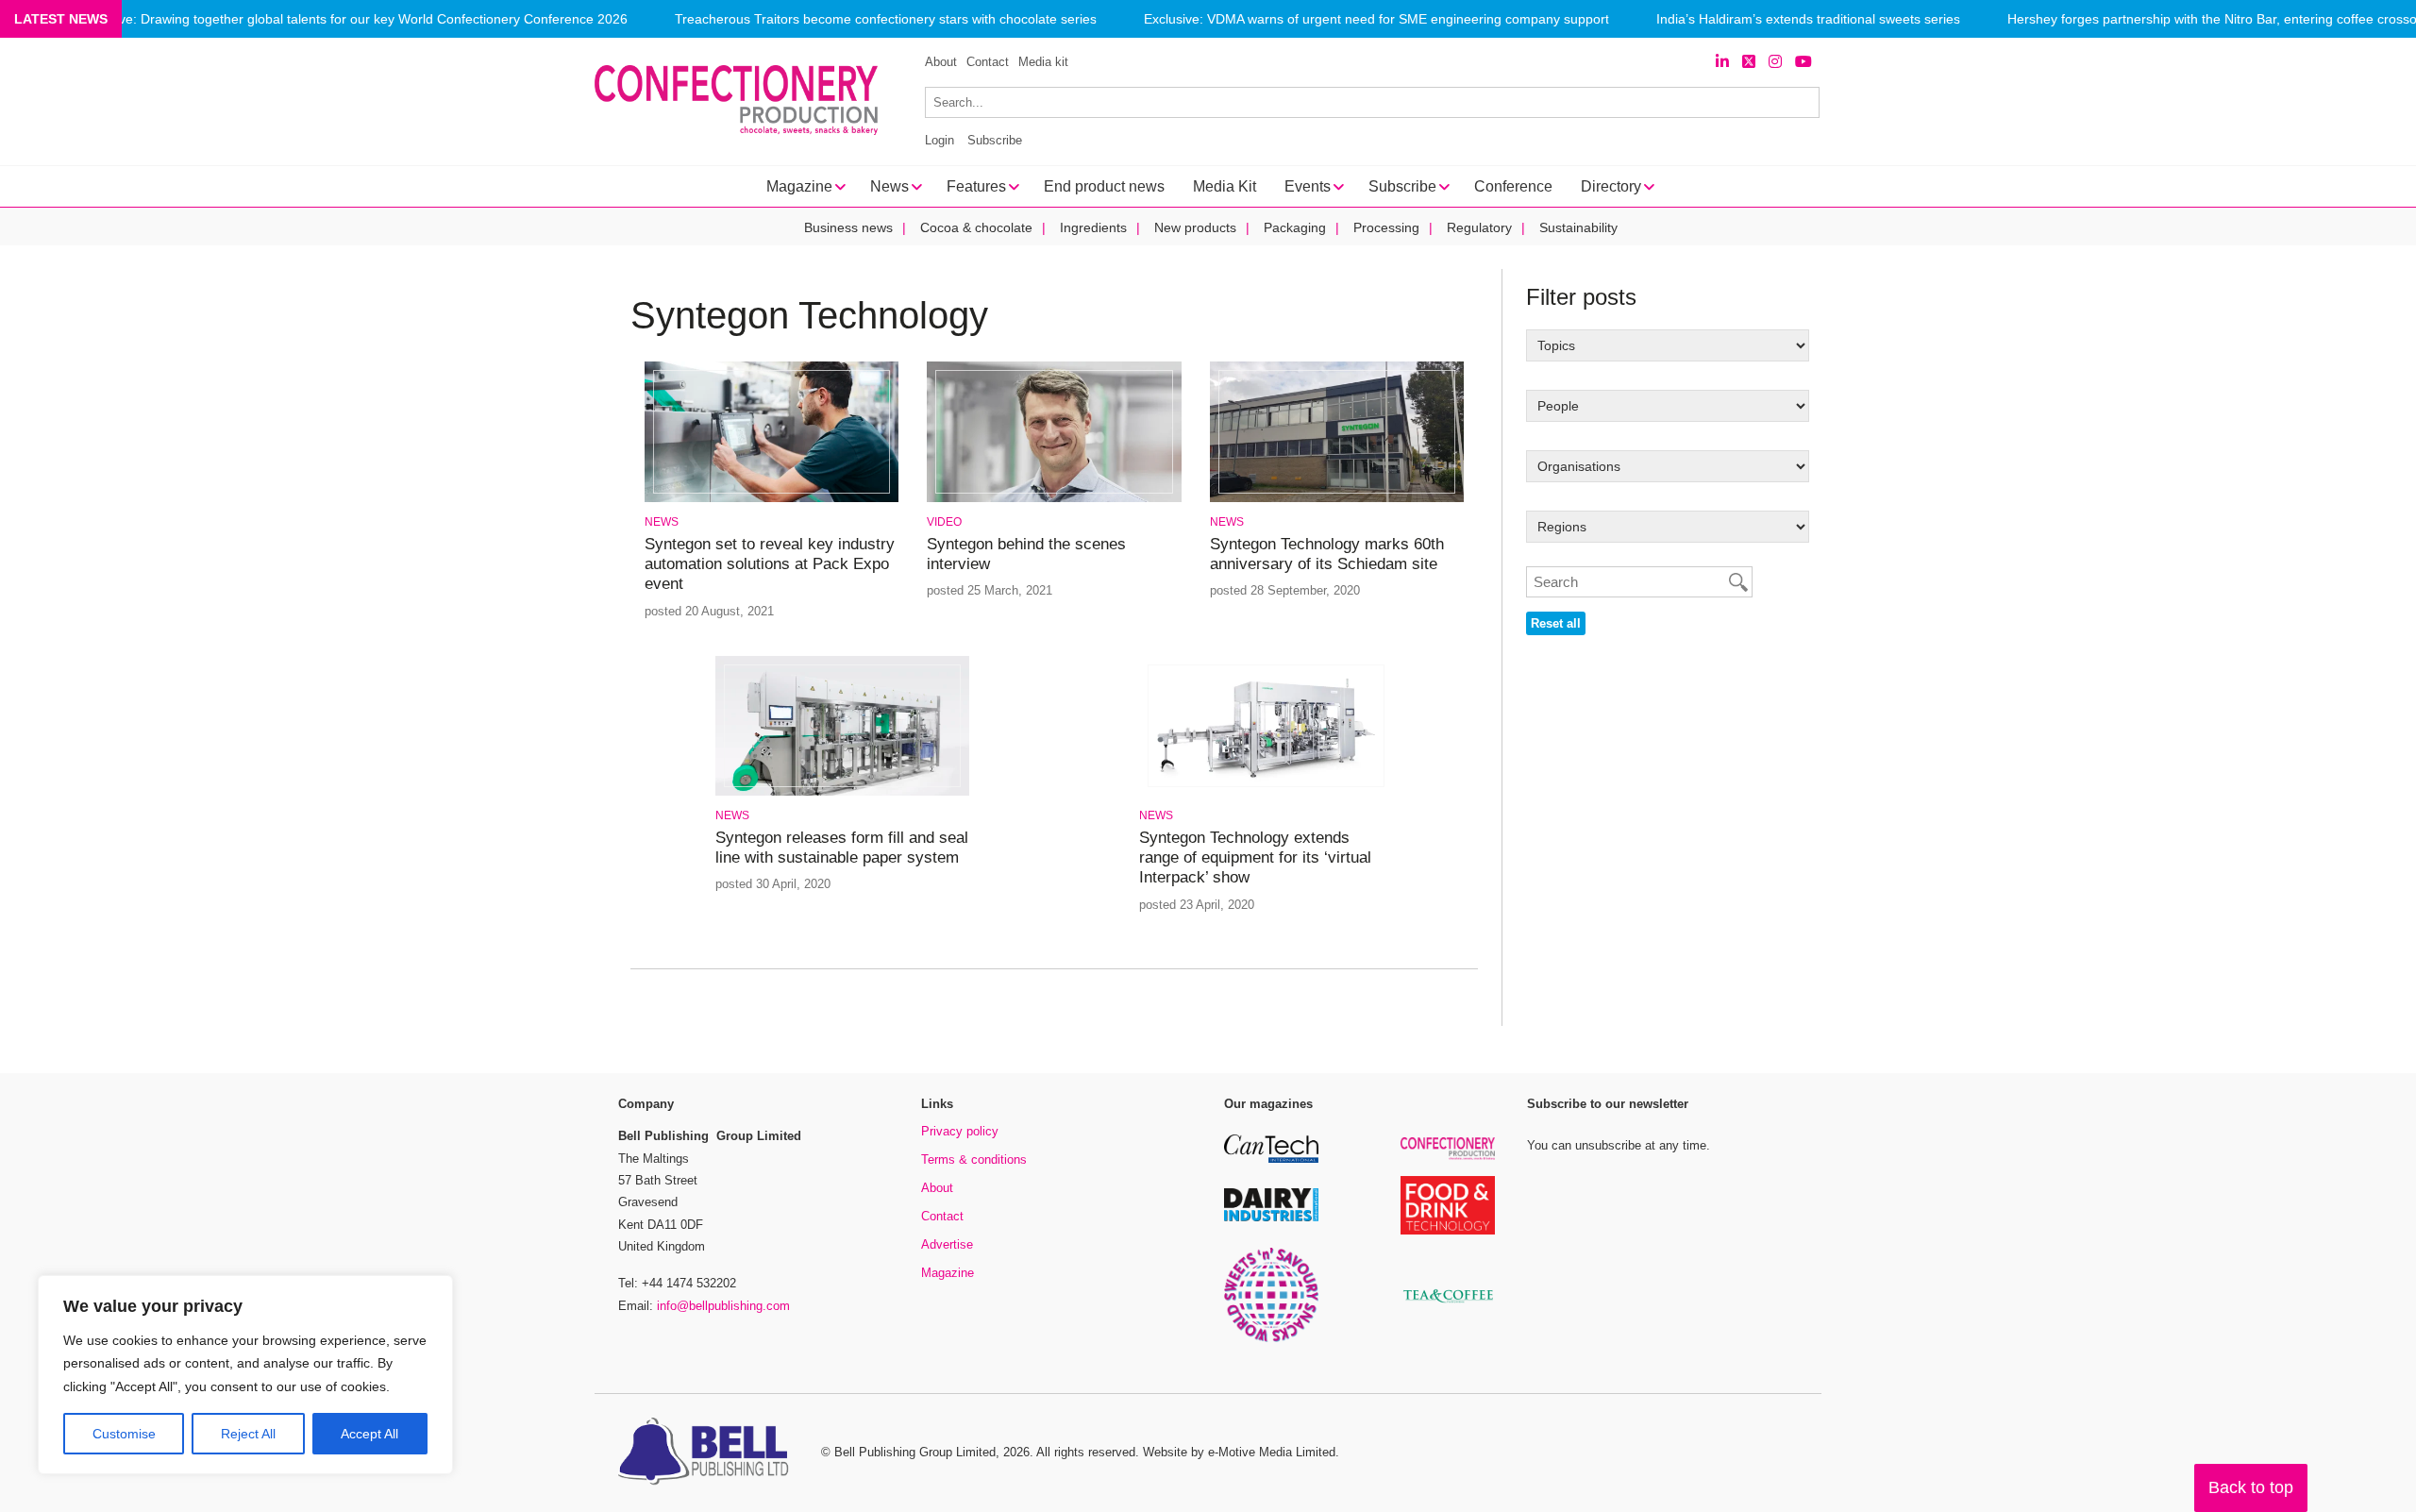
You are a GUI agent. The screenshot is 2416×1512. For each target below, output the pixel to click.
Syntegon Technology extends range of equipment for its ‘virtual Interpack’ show (1255, 858)
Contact (988, 62)
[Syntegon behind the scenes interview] (1054, 499)
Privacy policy (960, 1131)
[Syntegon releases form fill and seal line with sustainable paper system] (842, 792)
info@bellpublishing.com (723, 1306)
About (941, 62)
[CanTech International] (1271, 1159)
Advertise (947, 1244)
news (662, 522)
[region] (245, 1375)
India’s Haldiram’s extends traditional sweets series (1808, 19)
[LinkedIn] (1722, 62)
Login (940, 140)
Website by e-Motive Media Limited (1239, 1452)
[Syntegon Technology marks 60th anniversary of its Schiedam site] (1337, 499)
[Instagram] (1775, 62)
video (944, 522)
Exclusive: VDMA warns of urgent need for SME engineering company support (1376, 19)
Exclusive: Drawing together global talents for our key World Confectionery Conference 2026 (352, 19)
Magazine (948, 1273)
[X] (1749, 62)
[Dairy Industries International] (1271, 1218)
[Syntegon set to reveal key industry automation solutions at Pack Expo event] (772, 499)
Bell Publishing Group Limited (915, 1452)
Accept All (369, 1434)
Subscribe (995, 140)
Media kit (1043, 62)
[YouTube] (1804, 62)
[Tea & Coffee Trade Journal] (1448, 1306)
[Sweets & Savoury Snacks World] (1271, 1339)
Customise (124, 1434)
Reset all (1556, 623)
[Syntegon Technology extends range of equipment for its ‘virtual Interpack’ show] (1266, 792)
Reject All (248, 1434)
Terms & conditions (974, 1159)
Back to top (2251, 1487)
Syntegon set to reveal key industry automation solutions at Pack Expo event (770, 564)
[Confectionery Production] (1448, 1157)
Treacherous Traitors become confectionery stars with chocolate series (886, 19)
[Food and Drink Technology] (1448, 1231)
